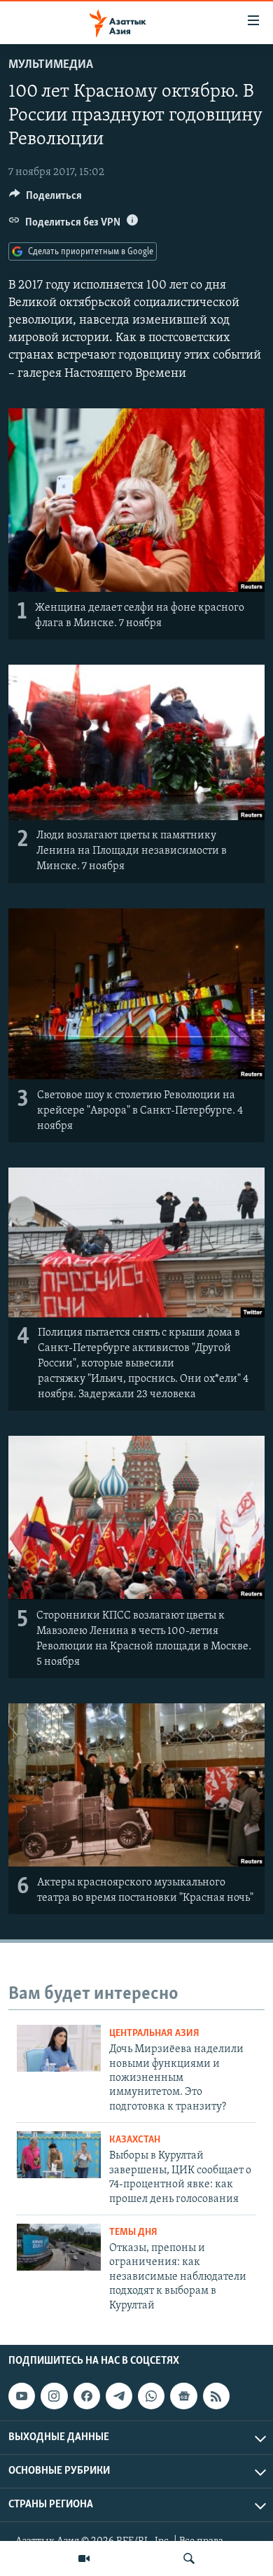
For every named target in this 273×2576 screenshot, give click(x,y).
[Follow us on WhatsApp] (151, 2396)
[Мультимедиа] (84, 2558)
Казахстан (135, 2140)
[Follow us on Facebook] (87, 2396)
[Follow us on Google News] (183, 2396)
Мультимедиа (51, 65)
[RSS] (216, 2396)
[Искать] (189, 2558)
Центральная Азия (154, 2034)
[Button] (45, 199)
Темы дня (133, 2232)
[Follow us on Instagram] (54, 2396)
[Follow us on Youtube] (22, 2396)
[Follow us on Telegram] (119, 2396)
